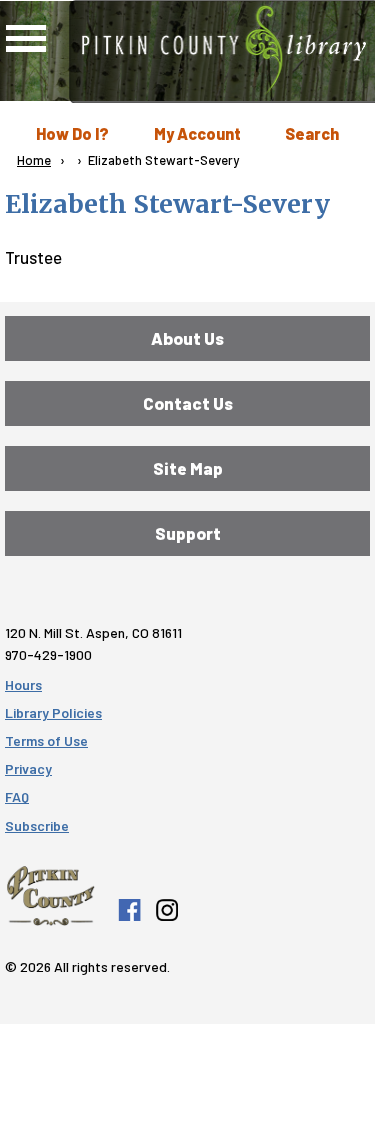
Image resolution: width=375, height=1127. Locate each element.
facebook (129, 910)
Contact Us (188, 403)
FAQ (17, 796)
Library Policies (53, 712)
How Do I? (72, 133)
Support (188, 533)
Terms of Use (46, 740)
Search (312, 133)
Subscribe (37, 825)
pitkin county (50, 896)
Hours (23, 684)
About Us (187, 338)
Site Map (188, 468)
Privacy (28, 768)
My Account (197, 133)
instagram (166, 910)
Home (34, 160)
